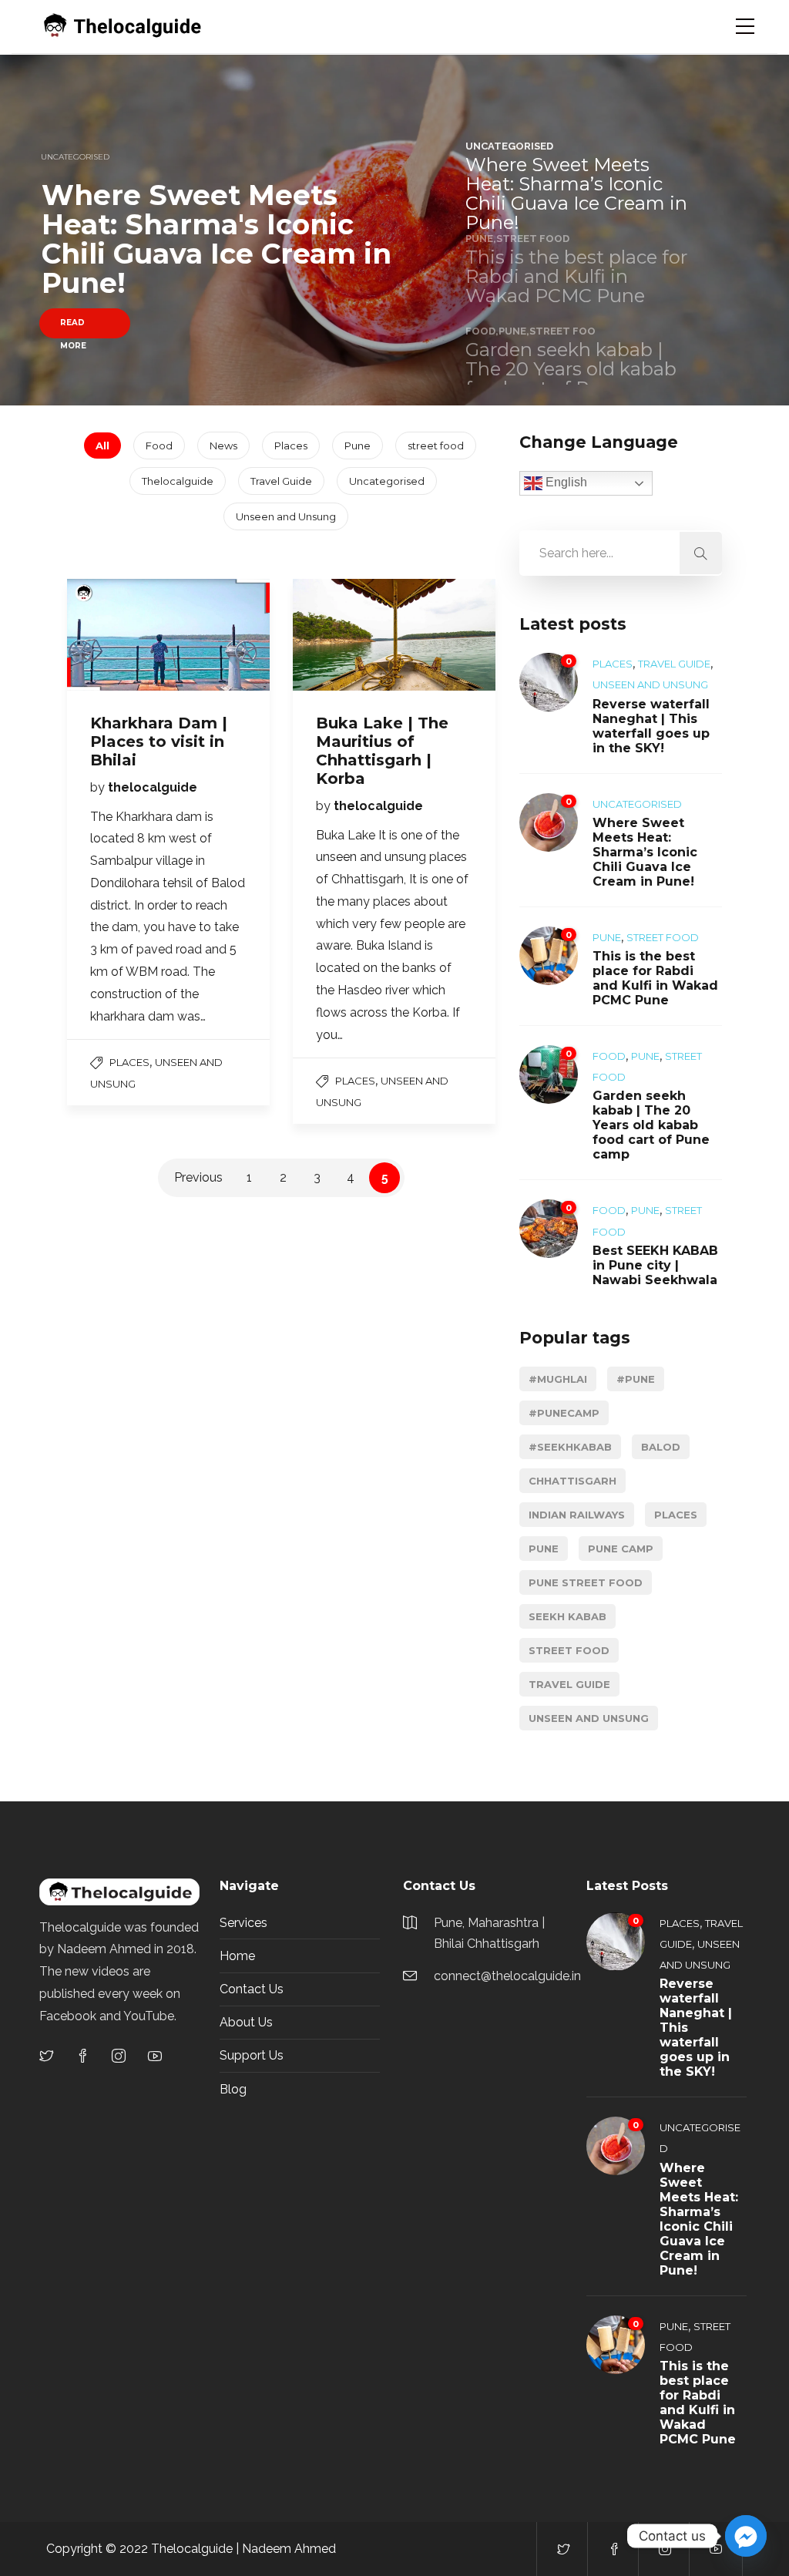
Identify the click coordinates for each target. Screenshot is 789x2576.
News (223, 446)
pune (544, 1549)
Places (291, 446)
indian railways (577, 1515)
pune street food (586, 1582)
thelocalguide (153, 787)
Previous (198, 1177)
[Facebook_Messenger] (746, 2536)
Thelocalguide (178, 481)
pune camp (621, 1549)
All (102, 446)
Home (237, 1956)
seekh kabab (567, 1616)
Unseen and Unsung (286, 516)
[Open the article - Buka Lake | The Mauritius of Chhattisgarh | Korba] (344, 635)
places (676, 1515)
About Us (246, 2022)
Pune (358, 446)
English (565, 482)
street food (436, 446)
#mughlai (558, 1379)
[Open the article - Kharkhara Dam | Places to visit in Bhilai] (118, 635)
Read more (73, 328)
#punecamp (564, 1413)
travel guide (569, 1684)
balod (661, 1447)
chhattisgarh (572, 1481)
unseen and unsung (589, 1718)
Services (243, 1923)
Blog (233, 2089)
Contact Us (252, 1989)
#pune (636, 1379)
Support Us (252, 2055)
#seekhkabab (570, 1447)
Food (159, 446)
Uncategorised (387, 481)
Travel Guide (281, 481)
